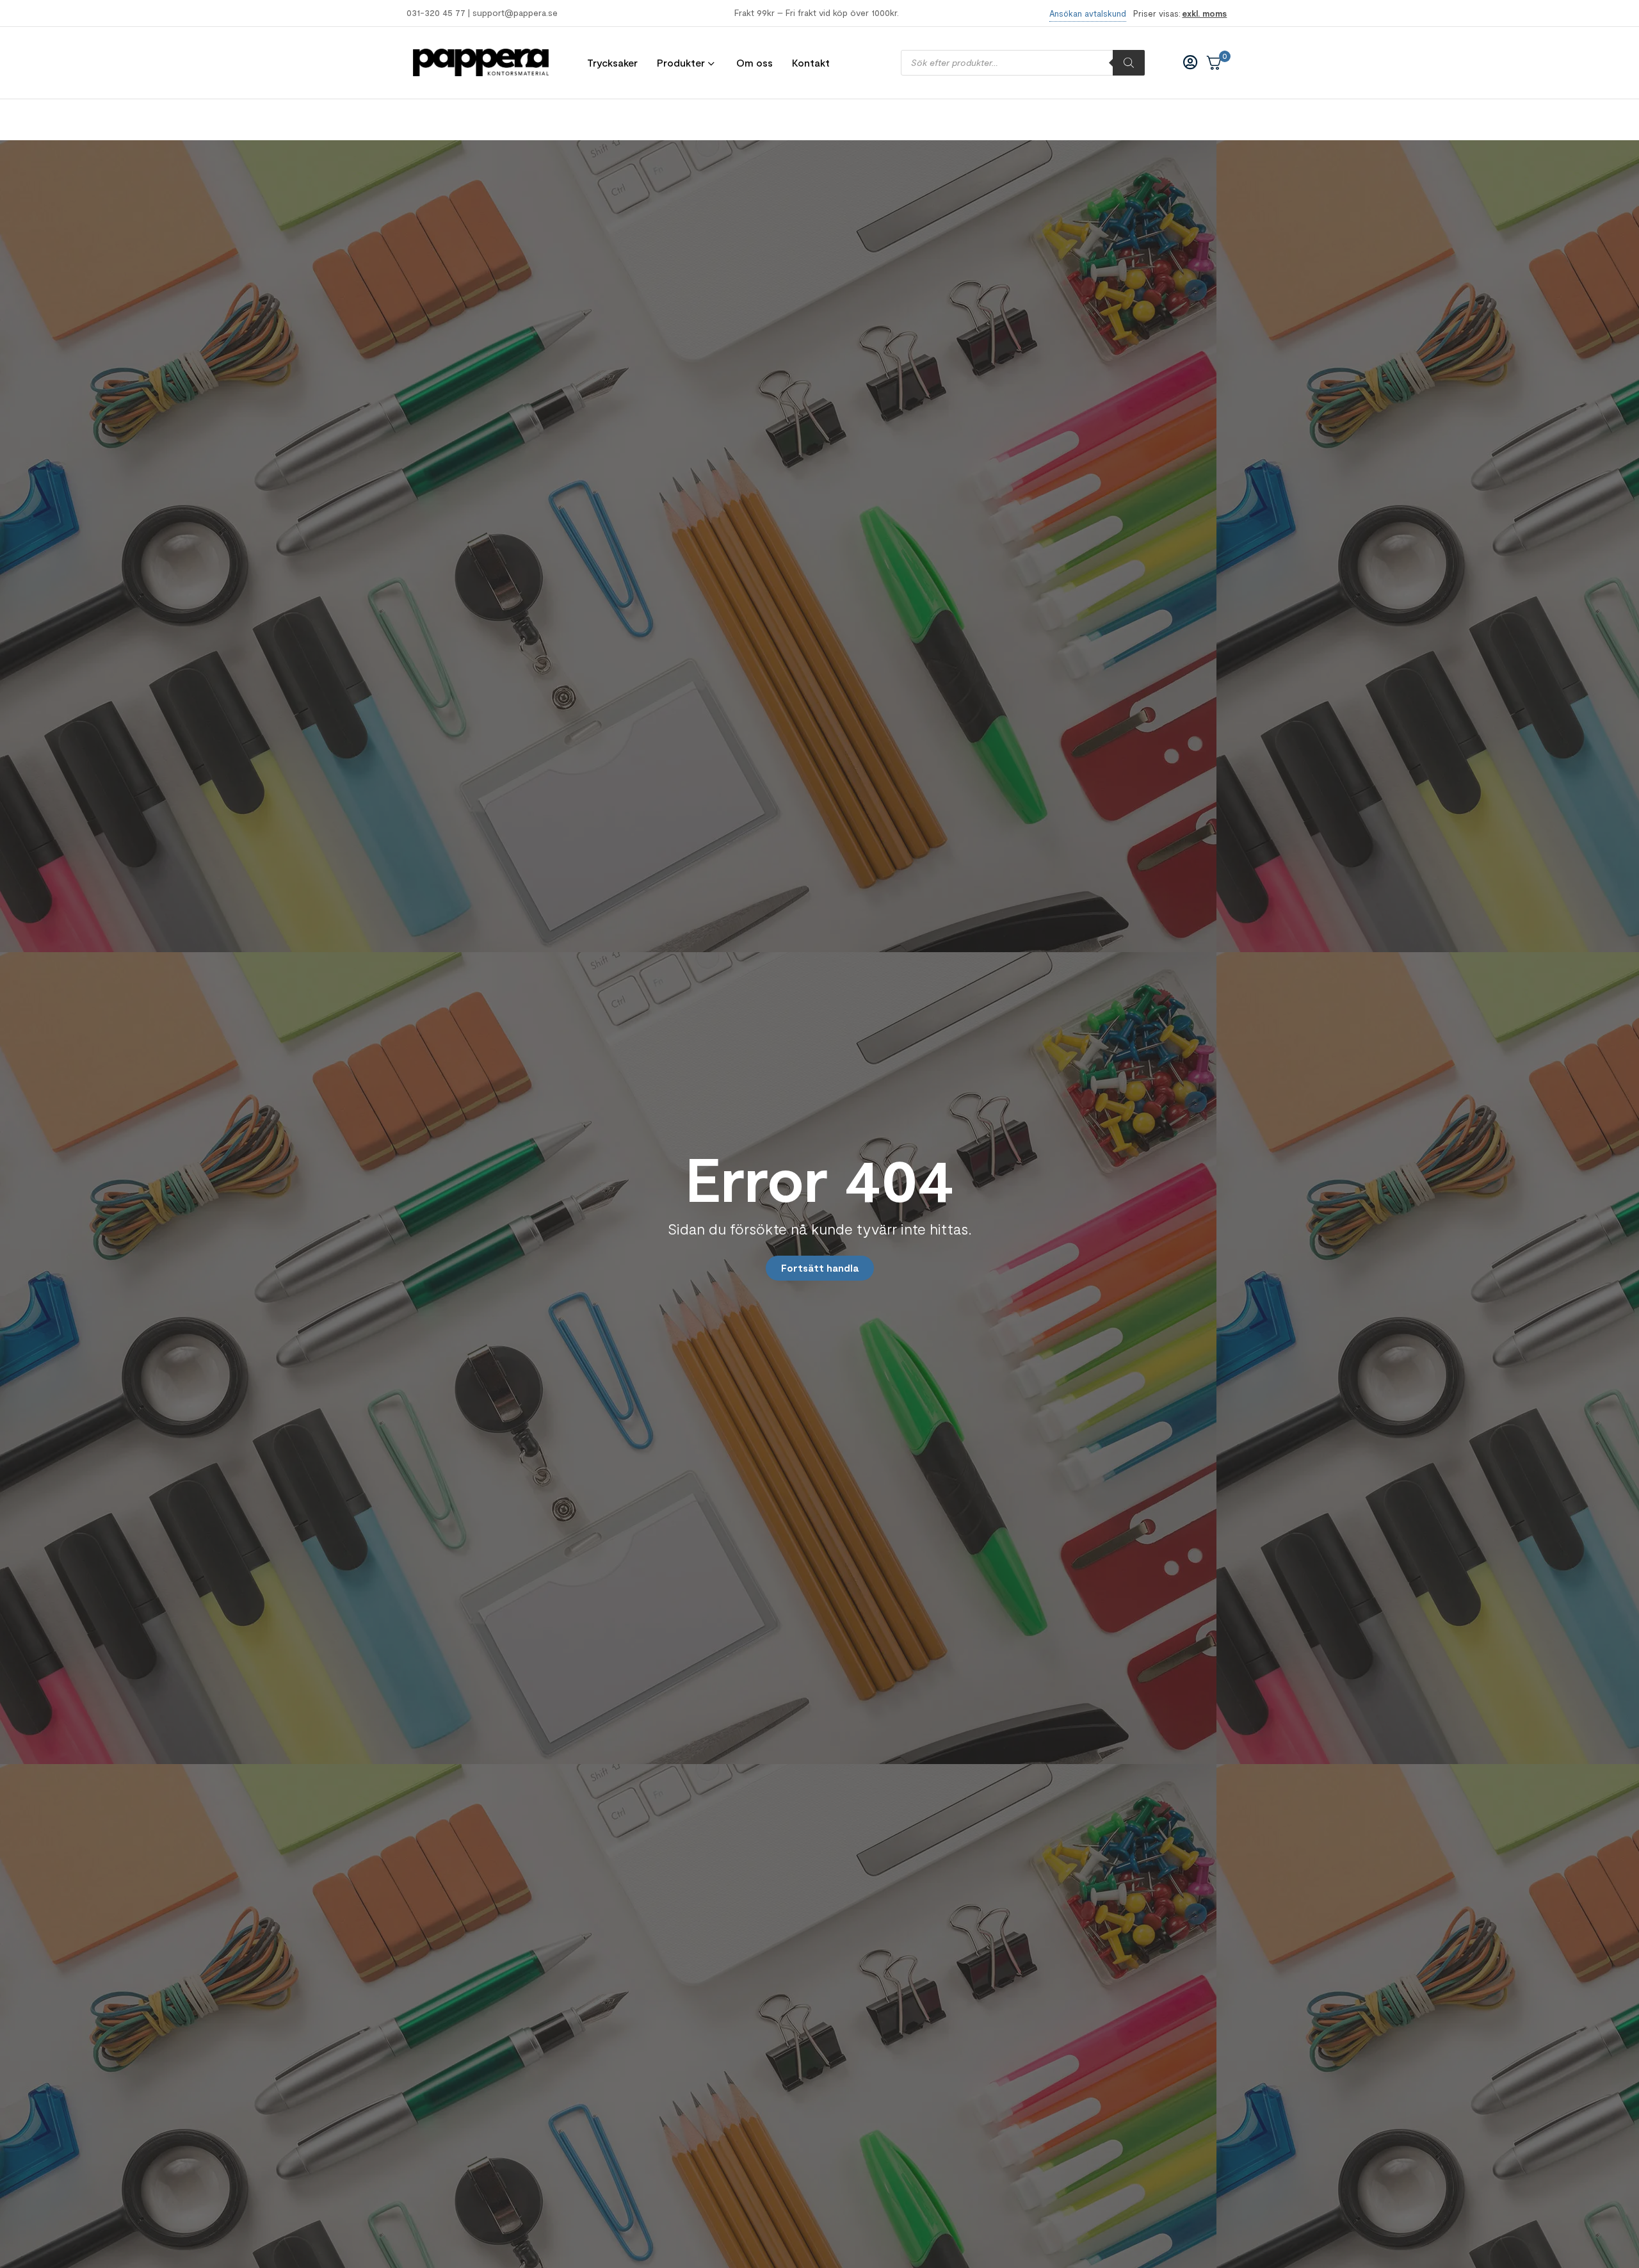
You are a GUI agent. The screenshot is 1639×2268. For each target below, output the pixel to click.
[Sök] (1129, 63)
